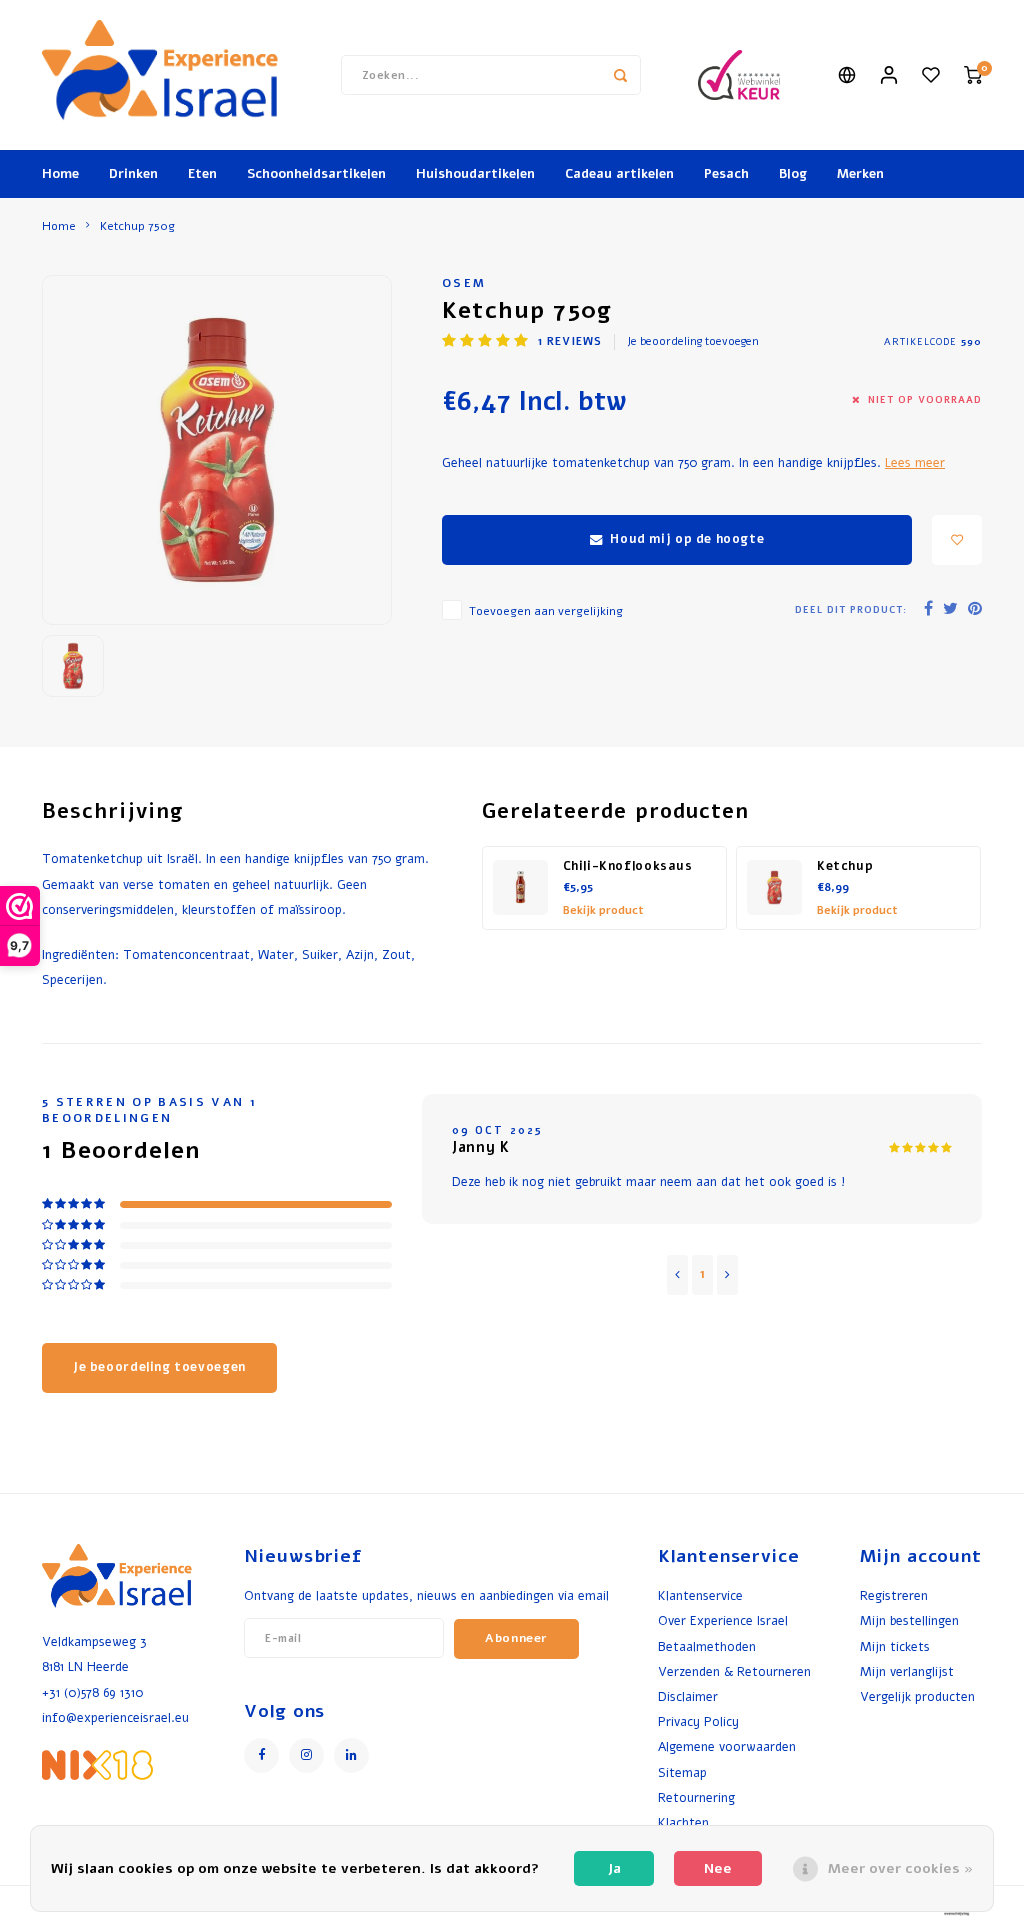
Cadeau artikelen (619, 174)
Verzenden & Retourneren (734, 1671)
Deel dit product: (851, 609)
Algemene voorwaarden (727, 1746)
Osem (464, 283)
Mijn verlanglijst (907, 1671)
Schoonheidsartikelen (316, 174)
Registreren (894, 1595)
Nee (718, 1868)
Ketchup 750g (137, 226)
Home (60, 174)
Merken (860, 174)
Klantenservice (700, 1595)
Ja (614, 1868)
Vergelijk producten (917, 1696)
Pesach (726, 174)
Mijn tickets (895, 1646)
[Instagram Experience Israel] (306, 1755)
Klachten (683, 1822)
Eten (202, 174)
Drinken (133, 174)
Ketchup (845, 866)
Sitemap (682, 1772)
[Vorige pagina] (677, 1275)
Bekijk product (603, 910)
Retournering (696, 1797)
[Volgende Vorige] (727, 1275)
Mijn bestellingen (909, 1620)
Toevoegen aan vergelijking (546, 611)
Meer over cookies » (900, 1868)
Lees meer (915, 462)
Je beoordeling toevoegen (693, 341)
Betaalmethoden (707, 1646)
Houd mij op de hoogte (687, 539)
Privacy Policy (698, 1721)
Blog (793, 174)
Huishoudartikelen (475, 174)
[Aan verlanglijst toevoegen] (957, 540)
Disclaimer (688, 1696)
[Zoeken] (621, 75)
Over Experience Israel (723, 1620)
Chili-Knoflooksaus (628, 866)
